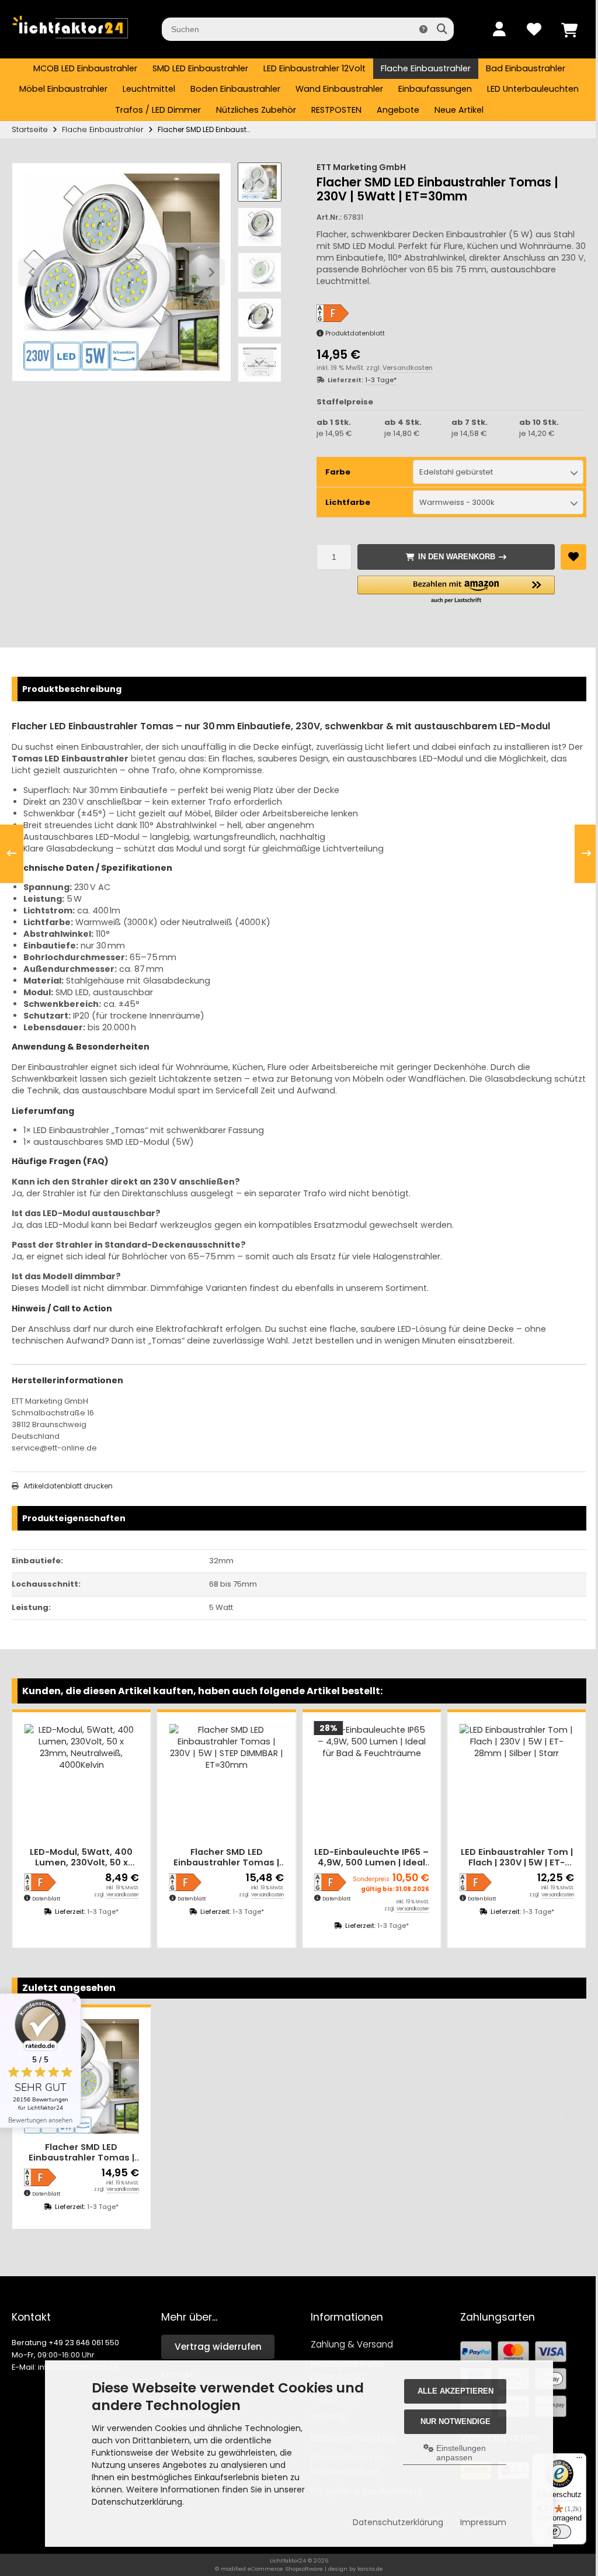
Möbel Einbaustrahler (63, 89)
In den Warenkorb (456, 557)
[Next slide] (259, 362)
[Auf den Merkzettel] (573, 557)
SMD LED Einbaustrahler (200, 68)
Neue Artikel (459, 110)
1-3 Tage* (381, 380)
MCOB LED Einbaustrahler (85, 68)
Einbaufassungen (435, 89)
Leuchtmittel (149, 89)
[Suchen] (442, 29)
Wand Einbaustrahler (339, 89)
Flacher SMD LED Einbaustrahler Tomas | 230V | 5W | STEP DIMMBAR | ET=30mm (226, 1857)
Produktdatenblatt (355, 333)
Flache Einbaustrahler (426, 68)
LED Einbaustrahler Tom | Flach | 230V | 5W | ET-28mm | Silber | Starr (517, 1857)
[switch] (554, 2532)
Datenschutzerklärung (393, 2522)
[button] (260, 227)
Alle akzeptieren (450, 2391)
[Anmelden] (499, 29)
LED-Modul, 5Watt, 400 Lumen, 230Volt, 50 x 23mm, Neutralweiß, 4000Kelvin (81, 1857)
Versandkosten (408, 368)
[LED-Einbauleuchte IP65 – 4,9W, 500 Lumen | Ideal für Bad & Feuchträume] (372, 1782)
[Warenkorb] (569, 29)
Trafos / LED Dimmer (158, 110)
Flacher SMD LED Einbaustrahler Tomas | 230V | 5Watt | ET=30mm (81, 2153)
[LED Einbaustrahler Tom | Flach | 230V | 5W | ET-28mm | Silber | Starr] (517, 1782)
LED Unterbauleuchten (533, 89)
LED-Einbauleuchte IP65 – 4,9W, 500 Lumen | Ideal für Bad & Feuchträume (371, 1857)
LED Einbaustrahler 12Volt (314, 68)
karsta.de (370, 2569)
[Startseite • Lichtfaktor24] (70, 41)
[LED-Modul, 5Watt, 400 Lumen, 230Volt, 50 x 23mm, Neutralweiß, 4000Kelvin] (81, 1782)
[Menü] (573, 2460)
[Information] (423, 29)
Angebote (398, 110)
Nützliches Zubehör (256, 110)
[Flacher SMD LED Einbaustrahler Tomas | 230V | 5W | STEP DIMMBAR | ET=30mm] (227, 1782)
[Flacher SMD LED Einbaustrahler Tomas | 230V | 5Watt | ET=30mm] (81, 2077)
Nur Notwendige (450, 2421)
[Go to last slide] (259, 182)
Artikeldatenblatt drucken (68, 1486)
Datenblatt (46, 1899)
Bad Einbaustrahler (526, 68)
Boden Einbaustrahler (235, 89)
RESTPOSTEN (336, 110)
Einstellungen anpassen (455, 2453)
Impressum (478, 2522)
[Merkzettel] (534, 29)
